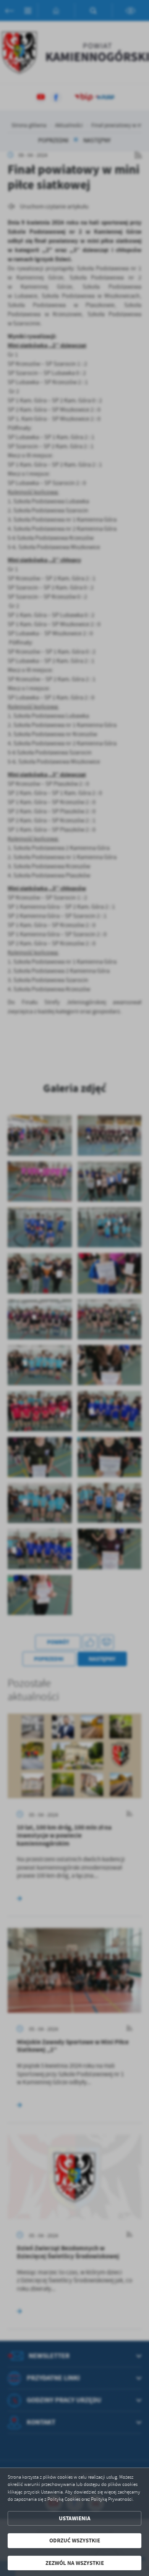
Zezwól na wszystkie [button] (75, 2563)
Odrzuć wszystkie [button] (75, 2540)
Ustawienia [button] (75, 2518)
